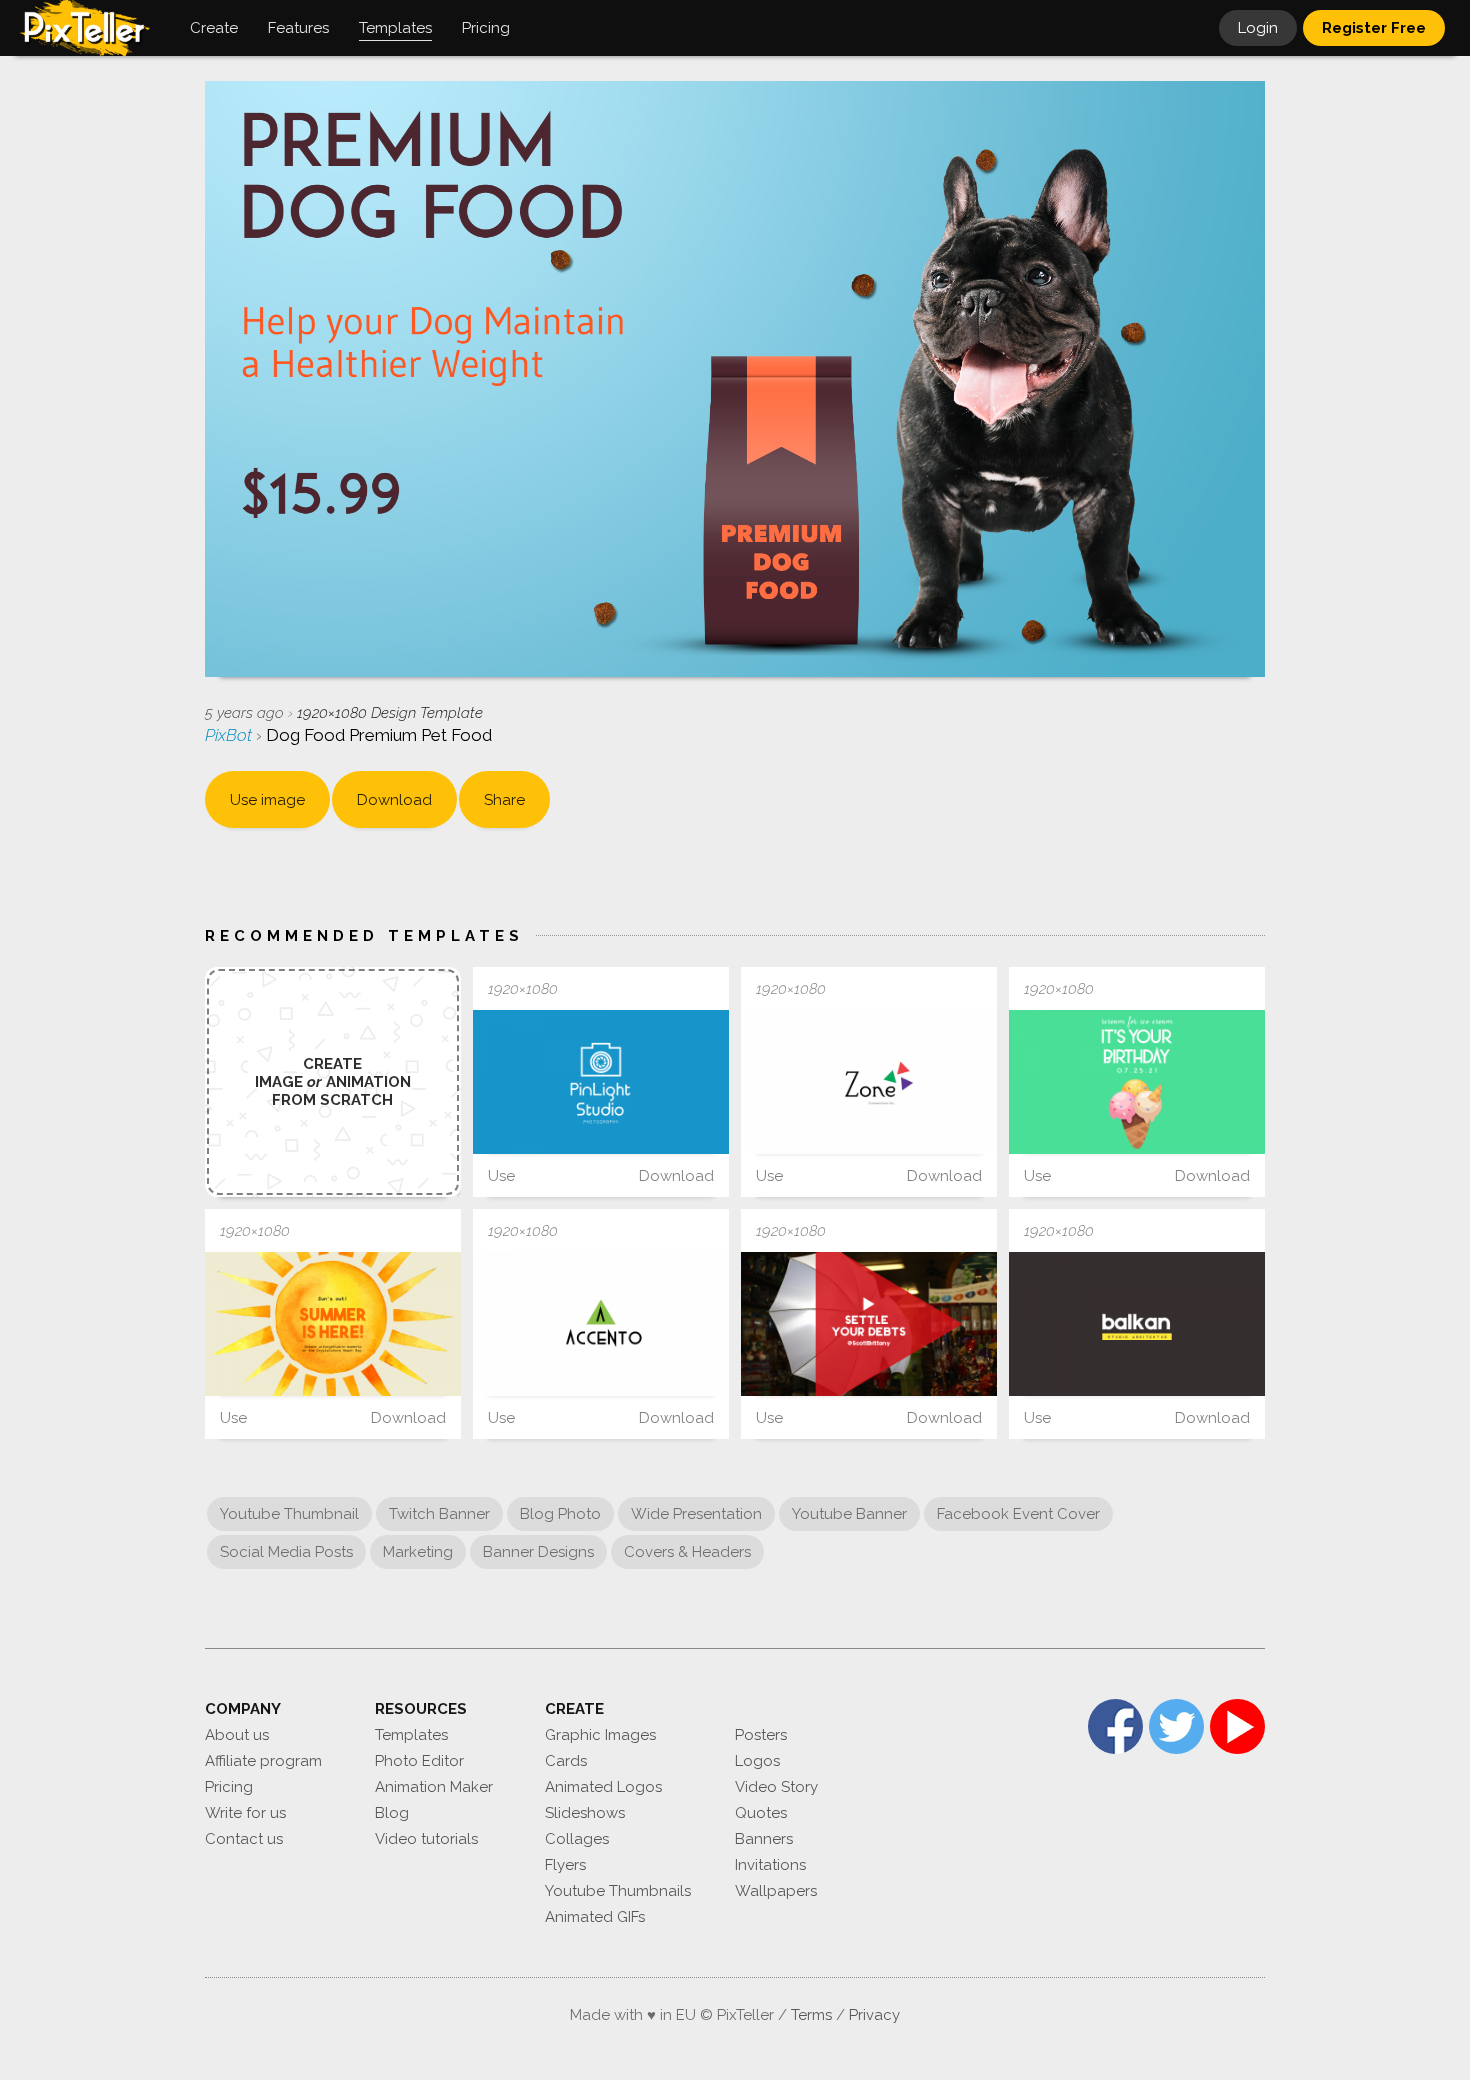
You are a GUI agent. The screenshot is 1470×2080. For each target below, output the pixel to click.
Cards (566, 1761)
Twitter (1176, 1726)
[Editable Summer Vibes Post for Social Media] (333, 1324)
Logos (757, 1761)
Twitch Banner (439, 1514)
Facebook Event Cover (1018, 1514)
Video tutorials (426, 1839)
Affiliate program (263, 1761)
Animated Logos (603, 1787)
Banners (764, 1839)
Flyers (565, 1865)
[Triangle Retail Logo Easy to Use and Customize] (601, 1324)
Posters (761, 1735)
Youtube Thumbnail (289, 1514)
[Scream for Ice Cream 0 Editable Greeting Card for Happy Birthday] (1137, 1082)
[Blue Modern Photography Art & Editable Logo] (601, 1082)
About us (237, 1735)
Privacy (874, 2015)
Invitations (770, 1865)
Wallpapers (776, 1891)
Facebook (1115, 1726)
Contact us (244, 1839)
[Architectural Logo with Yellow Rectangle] (1137, 1324)
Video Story (776, 1787)
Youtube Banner (849, 1514)
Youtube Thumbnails (618, 1891)
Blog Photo (560, 1514)
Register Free (1374, 28)
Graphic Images (600, 1735)
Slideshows (585, 1813)
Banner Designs (538, 1552)
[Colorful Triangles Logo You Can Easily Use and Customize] (869, 1082)
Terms (811, 2015)
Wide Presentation (696, 1514)
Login (1258, 28)
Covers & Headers (687, 1552)
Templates (411, 1735)
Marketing (418, 1552)
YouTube (1237, 1726)
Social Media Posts (286, 1552)
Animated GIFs (595, 1917)
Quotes (761, 1813)
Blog (392, 1813)
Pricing (229, 1787)
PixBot (230, 735)
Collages (577, 1839)
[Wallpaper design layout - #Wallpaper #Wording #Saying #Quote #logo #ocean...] (869, 1324)
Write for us (245, 1813)
